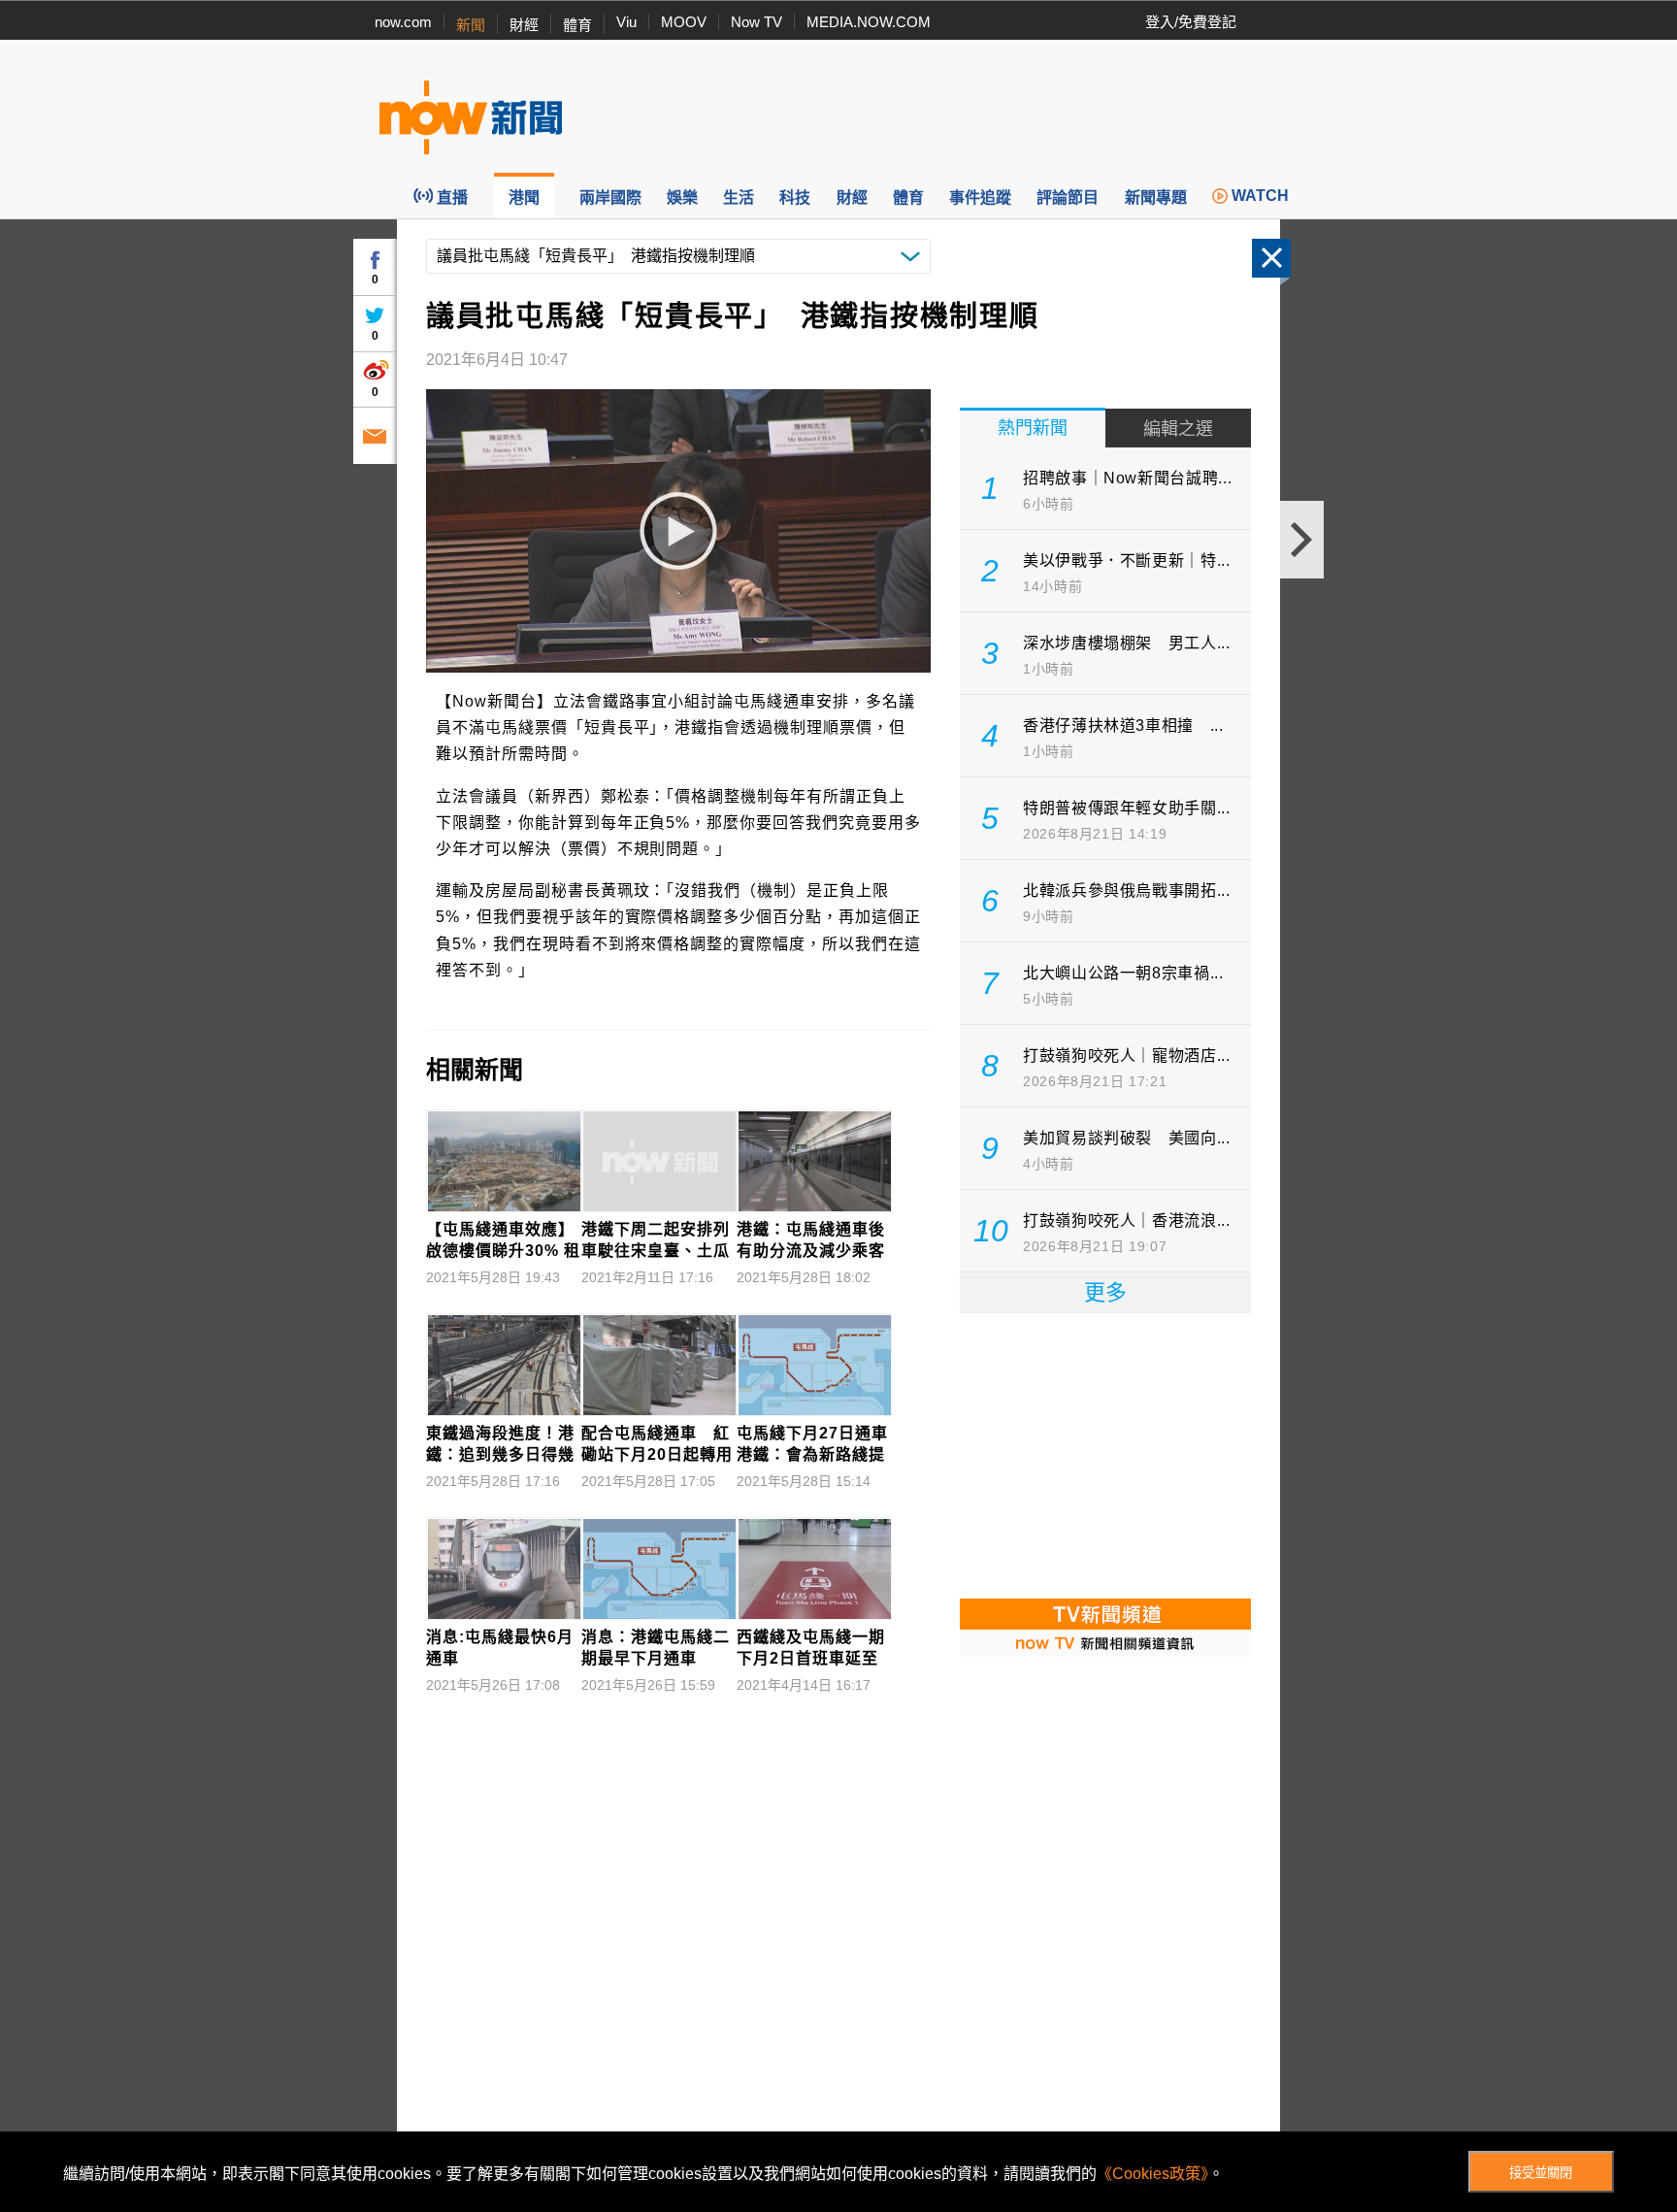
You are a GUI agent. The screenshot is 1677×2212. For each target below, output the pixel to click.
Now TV (756, 22)
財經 (524, 25)
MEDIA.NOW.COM (869, 22)
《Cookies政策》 (1152, 2174)
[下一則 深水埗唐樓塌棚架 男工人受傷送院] (1302, 540)
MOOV (684, 22)
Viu (626, 22)
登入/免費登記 (1191, 22)
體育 (577, 25)
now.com (403, 22)
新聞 (471, 25)
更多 (1105, 1292)
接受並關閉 (1541, 2173)
